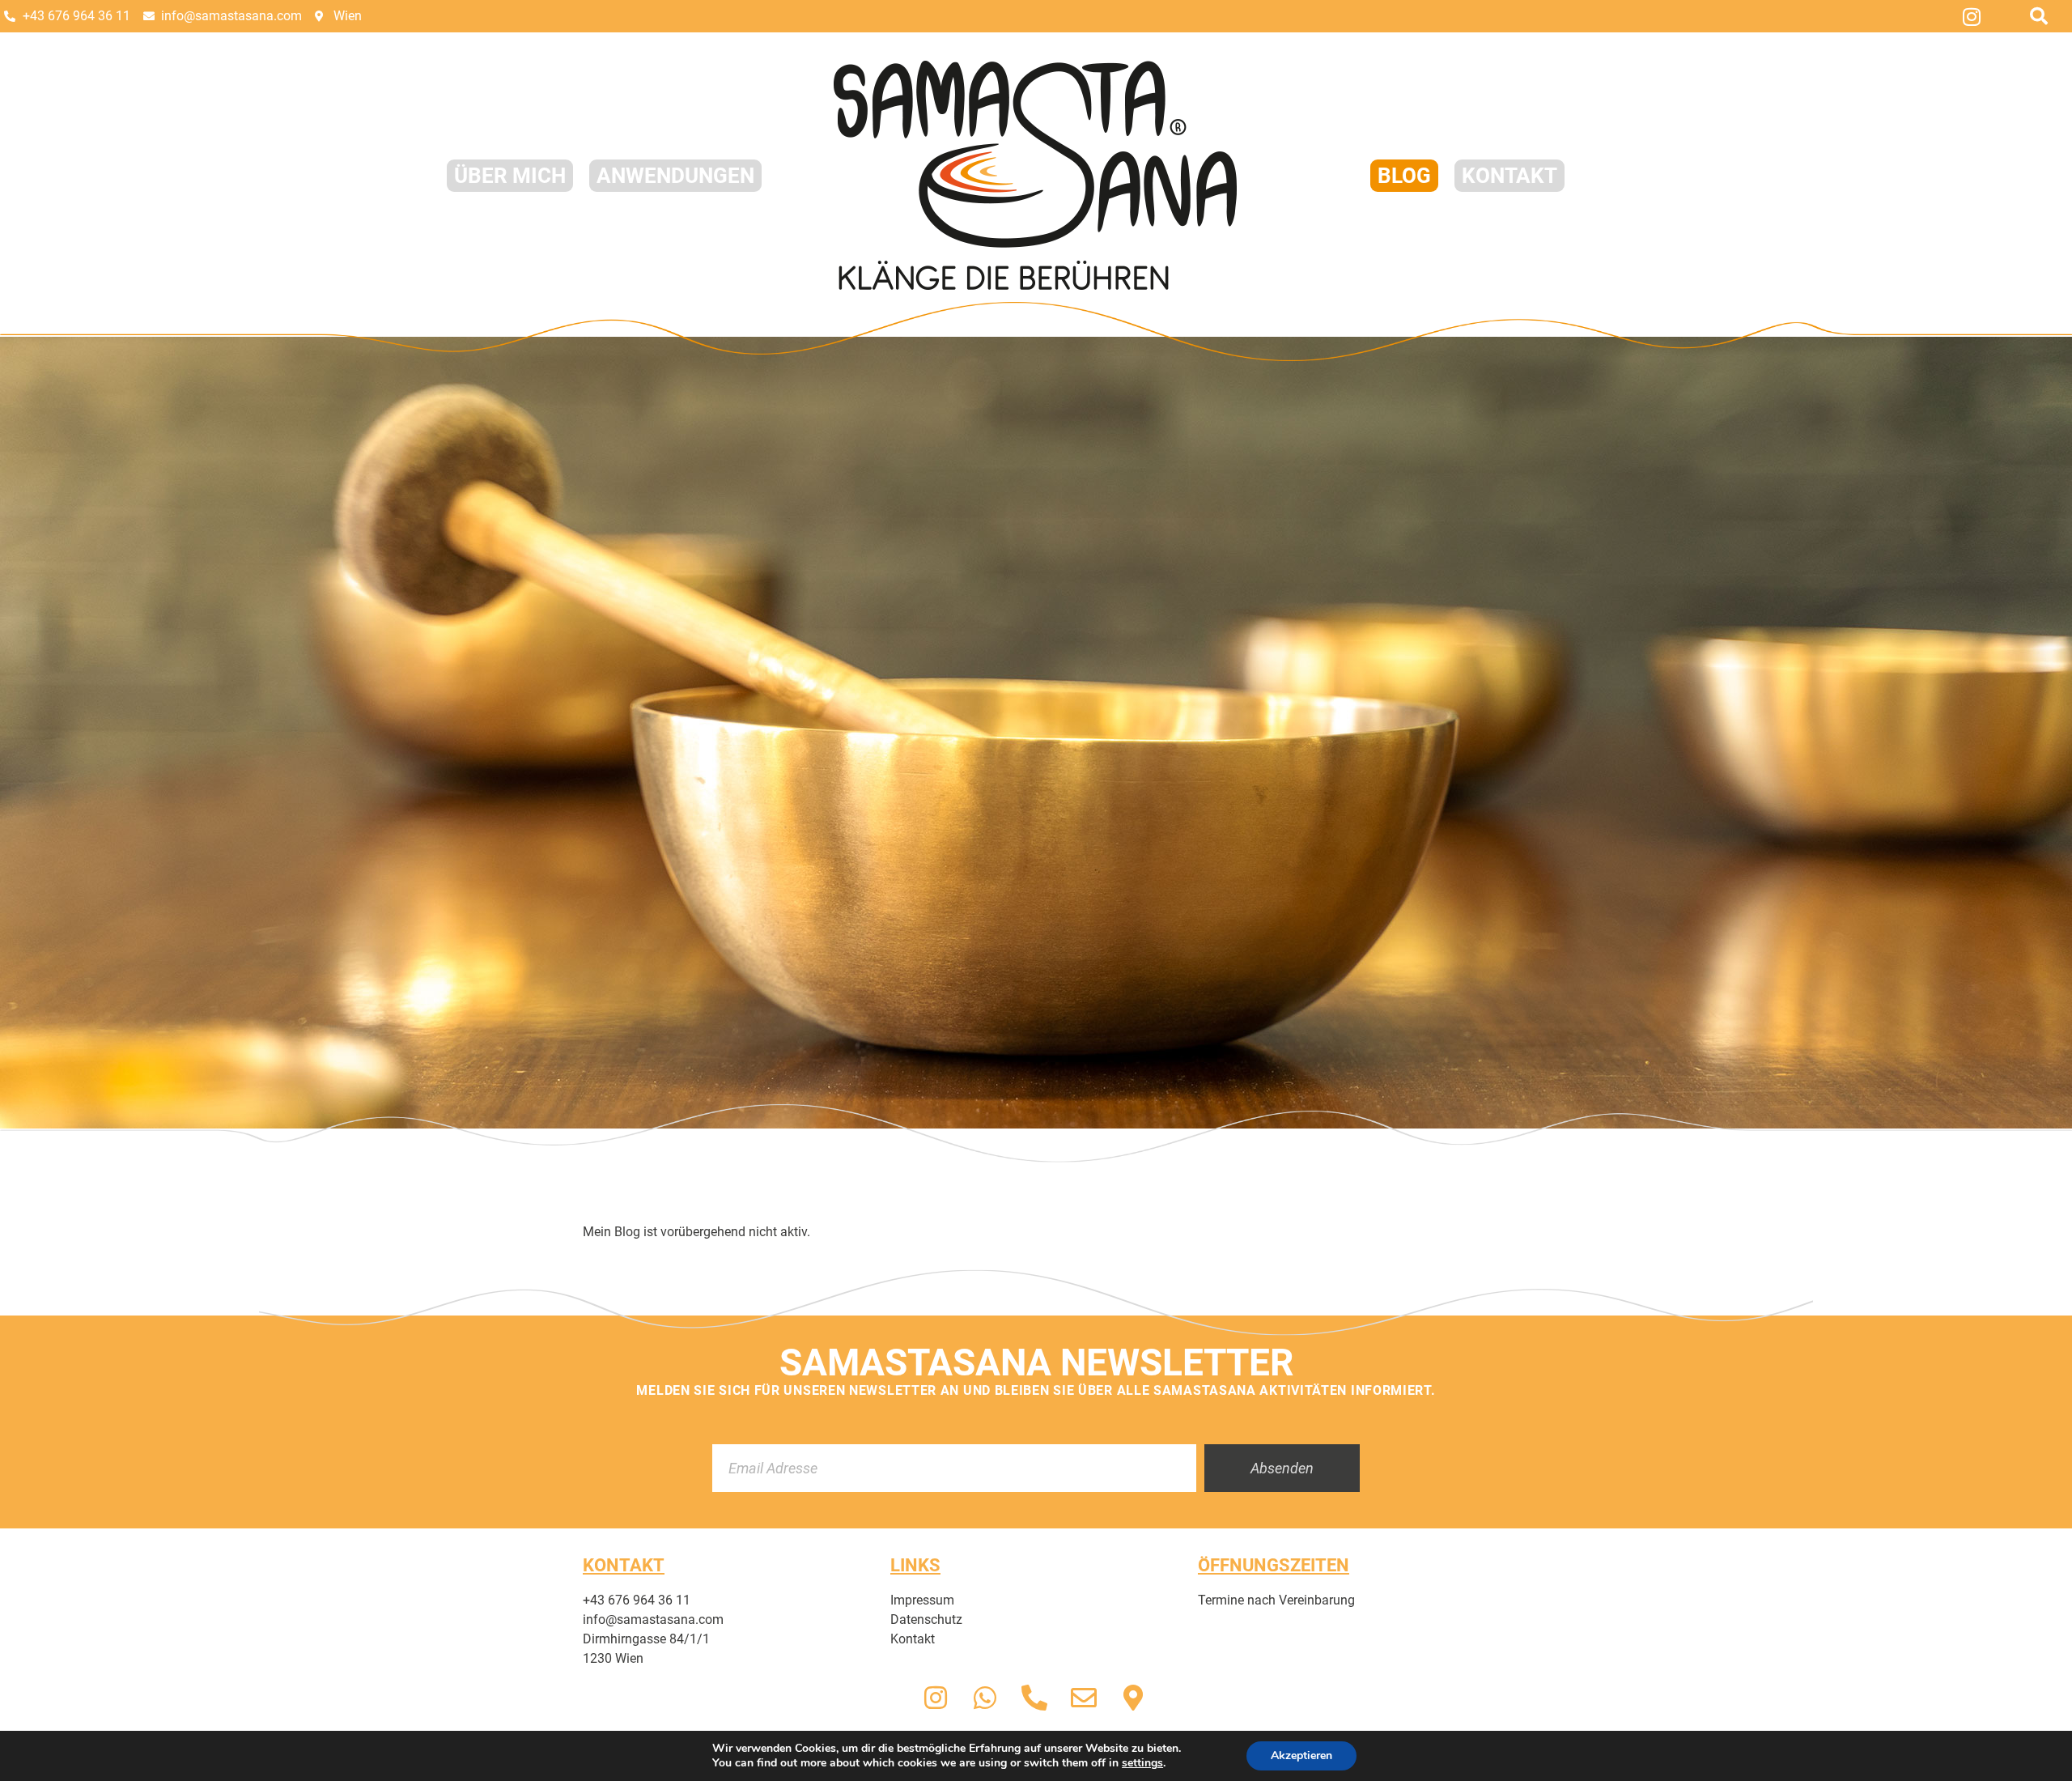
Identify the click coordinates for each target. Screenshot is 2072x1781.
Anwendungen (675, 176)
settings (1142, 1763)
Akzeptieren (1301, 1755)
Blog (1404, 176)
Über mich (510, 176)
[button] (2039, 16)
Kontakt (1509, 176)
